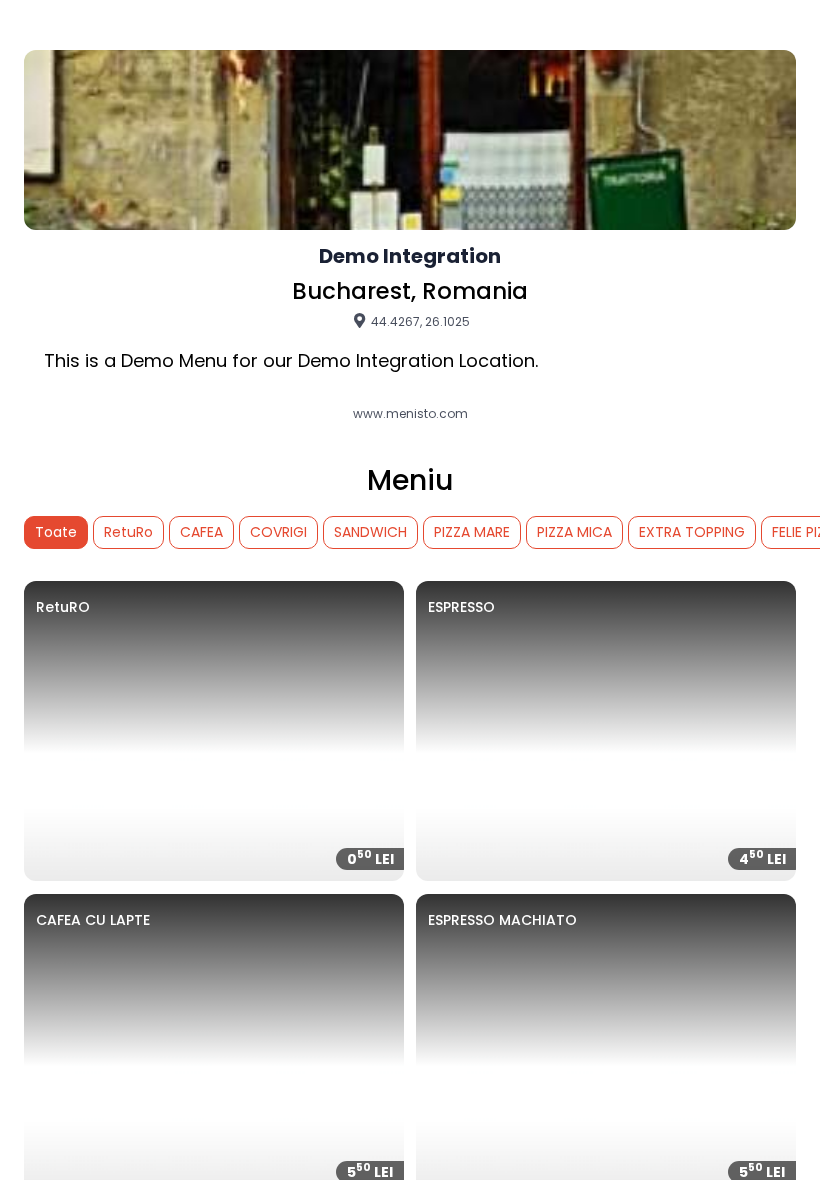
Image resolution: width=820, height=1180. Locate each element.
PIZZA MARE (472, 532)
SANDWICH (370, 532)
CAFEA (201, 532)
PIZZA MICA (574, 532)
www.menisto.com (410, 414)
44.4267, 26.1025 (419, 321)
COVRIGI (278, 532)
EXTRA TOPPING (692, 532)
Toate (56, 532)
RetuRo (128, 532)
